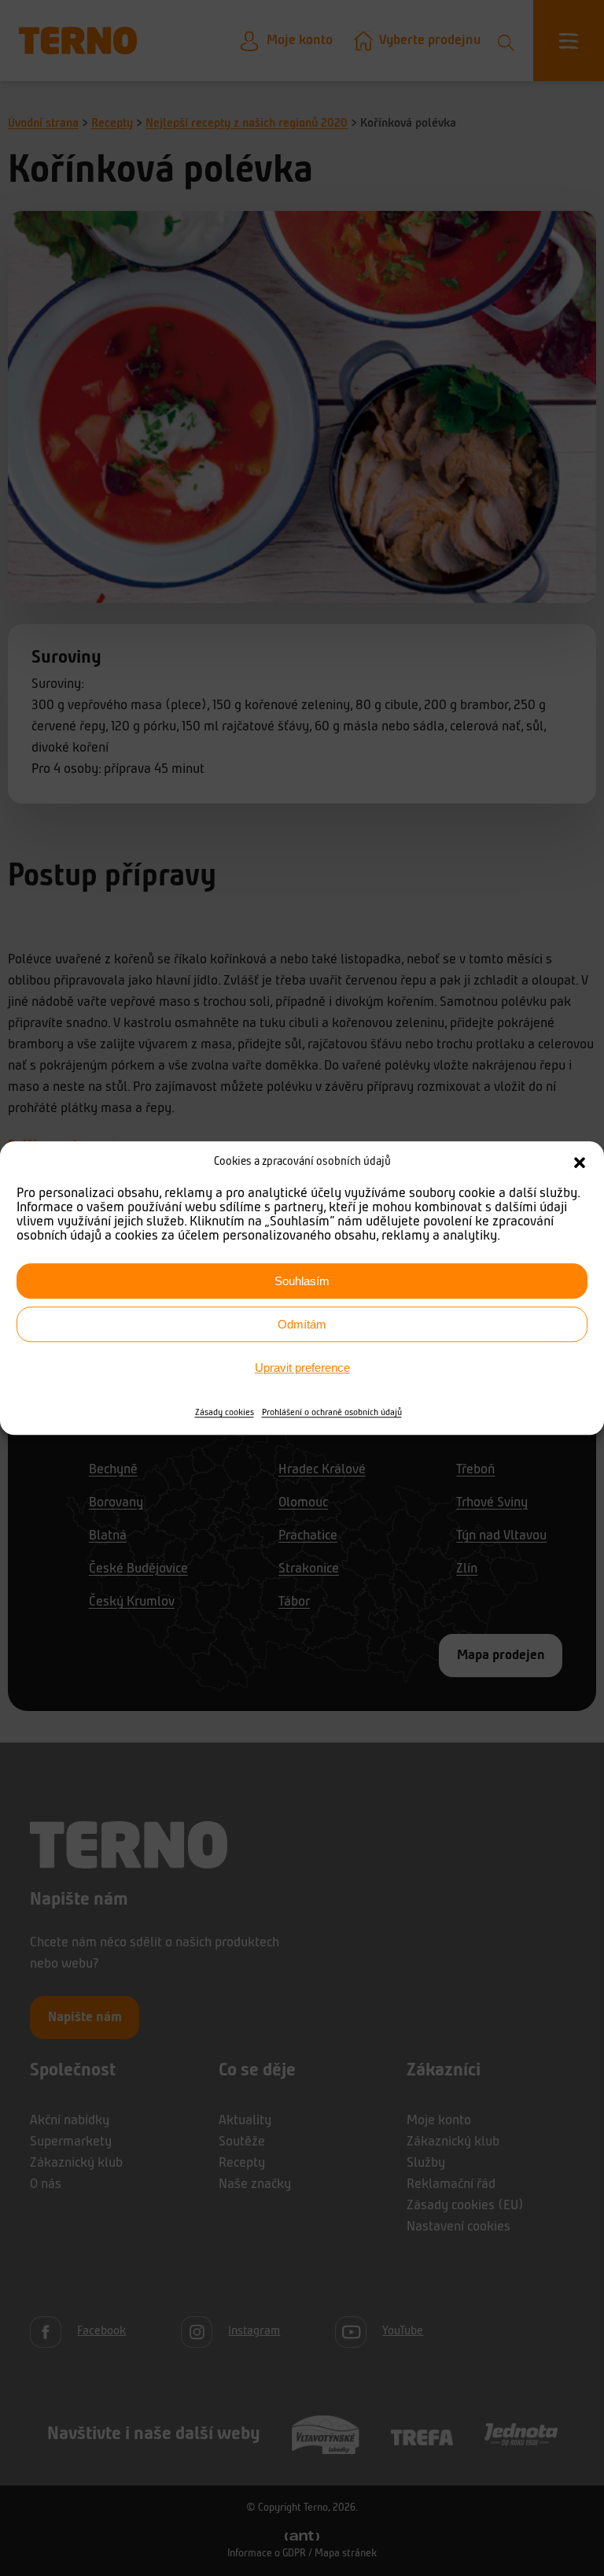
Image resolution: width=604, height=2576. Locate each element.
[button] (580, 1162)
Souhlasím (302, 1281)
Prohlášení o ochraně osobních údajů (332, 1413)
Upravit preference (302, 1367)
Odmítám (302, 1324)
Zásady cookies (225, 1413)
